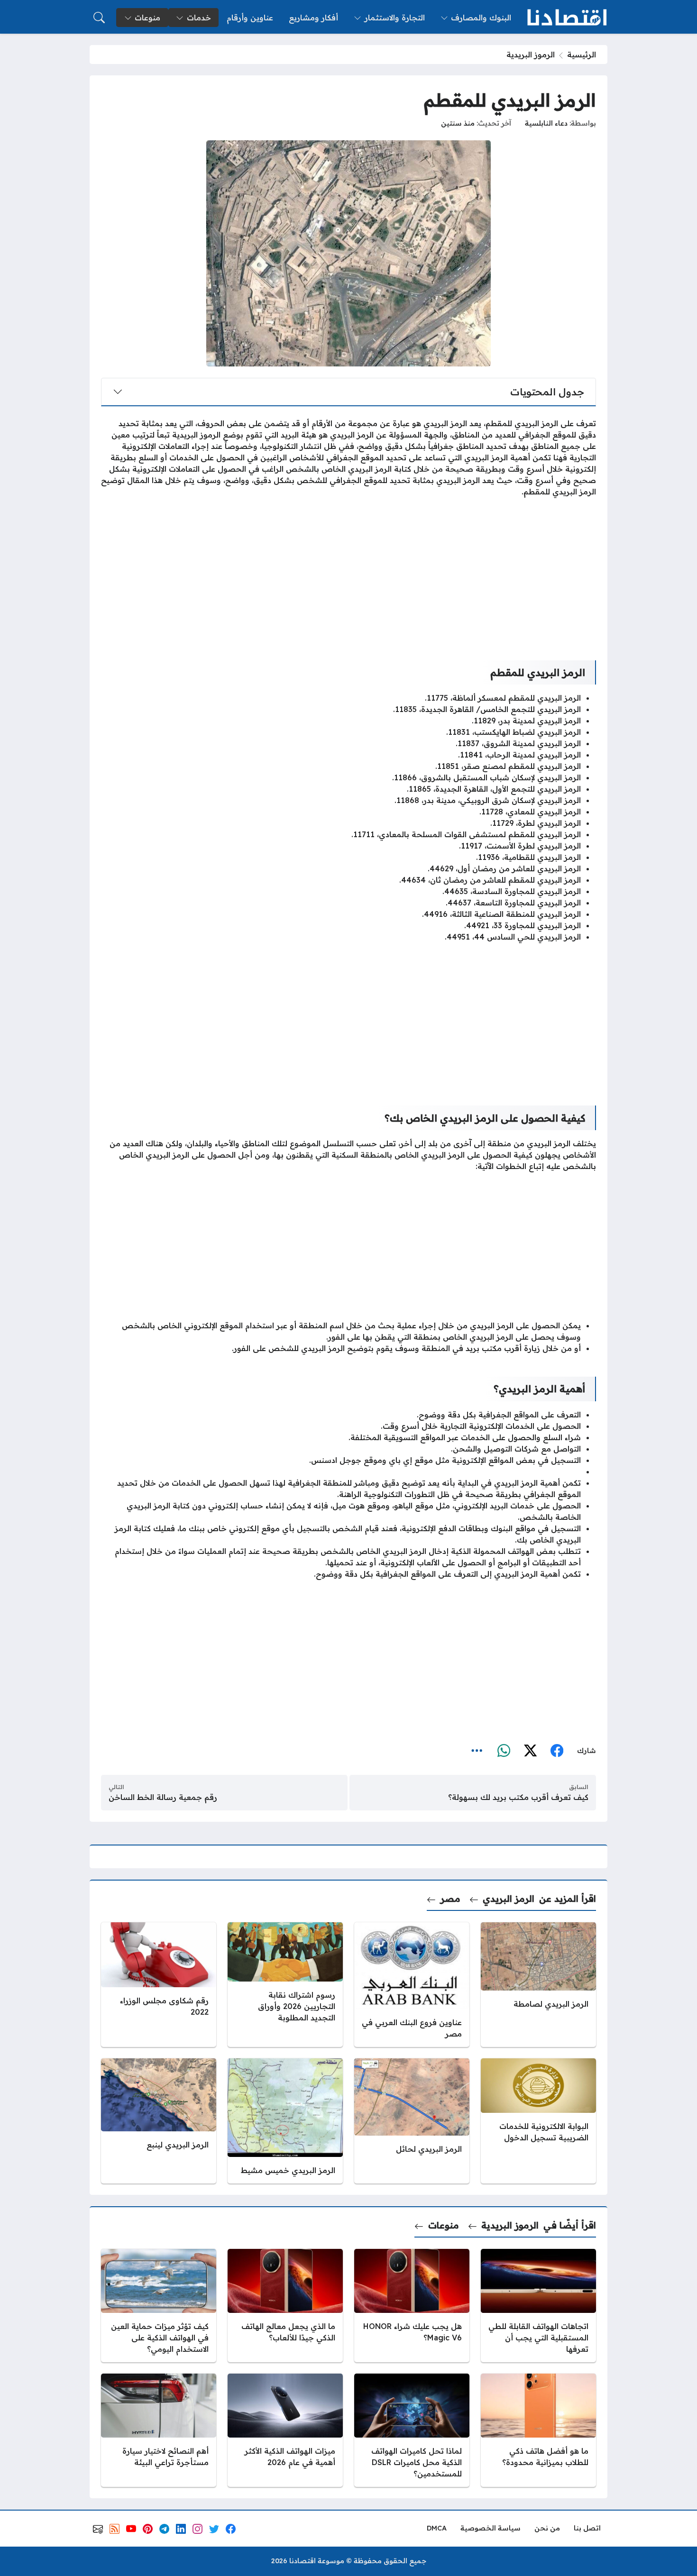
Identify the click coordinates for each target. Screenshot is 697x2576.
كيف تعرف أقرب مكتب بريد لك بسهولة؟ (518, 1797)
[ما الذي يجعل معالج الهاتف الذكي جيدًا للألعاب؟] (285, 2306)
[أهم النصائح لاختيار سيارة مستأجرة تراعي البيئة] (159, 2430)
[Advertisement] (348, 571)
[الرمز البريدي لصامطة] (538, 1984)
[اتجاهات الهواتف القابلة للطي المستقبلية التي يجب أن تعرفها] (538, 2306)
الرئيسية (582, 55)
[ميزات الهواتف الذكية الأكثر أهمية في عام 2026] (285, 2430)
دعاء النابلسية (546, 123)
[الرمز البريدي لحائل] (412, 2121)
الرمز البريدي (509, 1899)
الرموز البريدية (531, 55)
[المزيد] (477, 1751)
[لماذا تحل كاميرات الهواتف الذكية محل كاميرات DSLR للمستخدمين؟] (412, 2430)
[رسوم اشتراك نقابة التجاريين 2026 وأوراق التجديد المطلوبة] (285, 1984)
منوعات (444, 2225)
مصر (450, 1899)
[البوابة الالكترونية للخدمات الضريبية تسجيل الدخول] (538, 2121)
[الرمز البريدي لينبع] (159, 2121)
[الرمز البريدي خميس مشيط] (285, 2121)
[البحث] (99, 18)
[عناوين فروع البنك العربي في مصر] (412, 1984)
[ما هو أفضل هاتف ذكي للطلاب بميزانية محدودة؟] (538, 2430)
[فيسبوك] (557, 1751)
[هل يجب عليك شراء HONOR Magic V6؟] (412, 2306)
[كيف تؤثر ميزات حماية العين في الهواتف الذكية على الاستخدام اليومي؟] (159, 2306)
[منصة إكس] (530, 1751)
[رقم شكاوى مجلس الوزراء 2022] (159, 1984)
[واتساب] (504, 1751)
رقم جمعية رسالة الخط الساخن (163, 1797)
